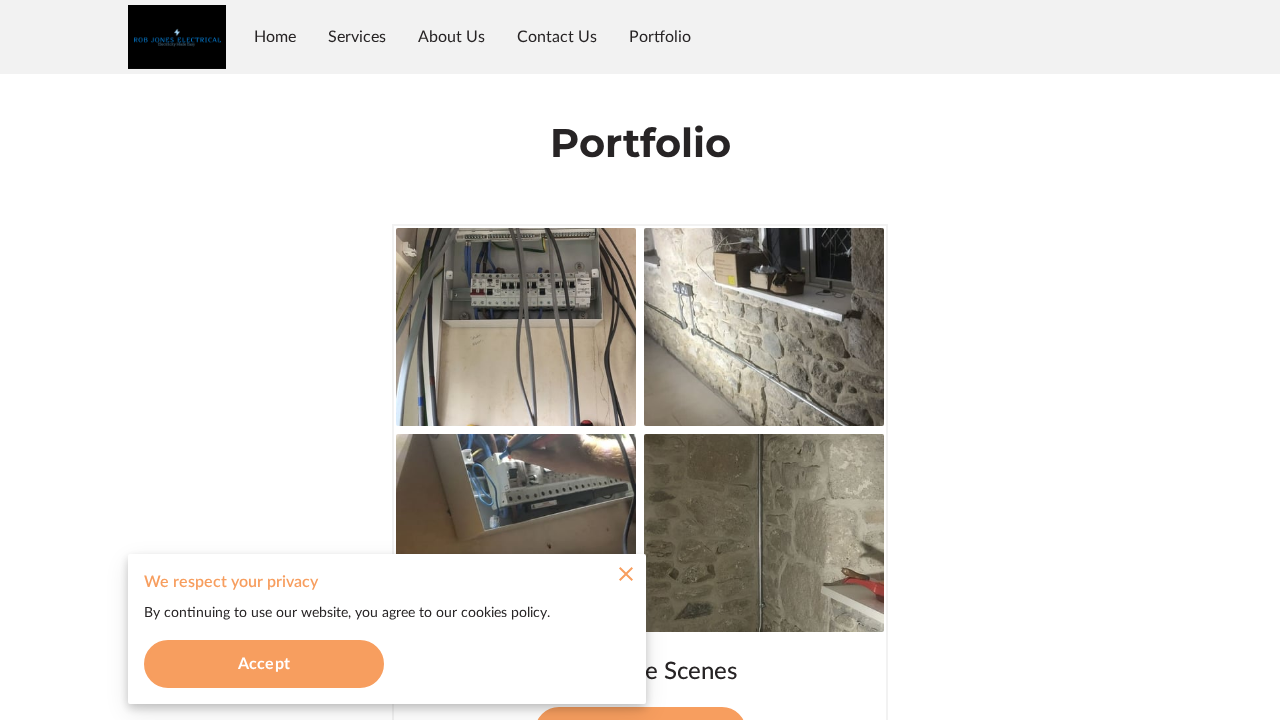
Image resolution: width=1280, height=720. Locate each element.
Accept (264, 664)
